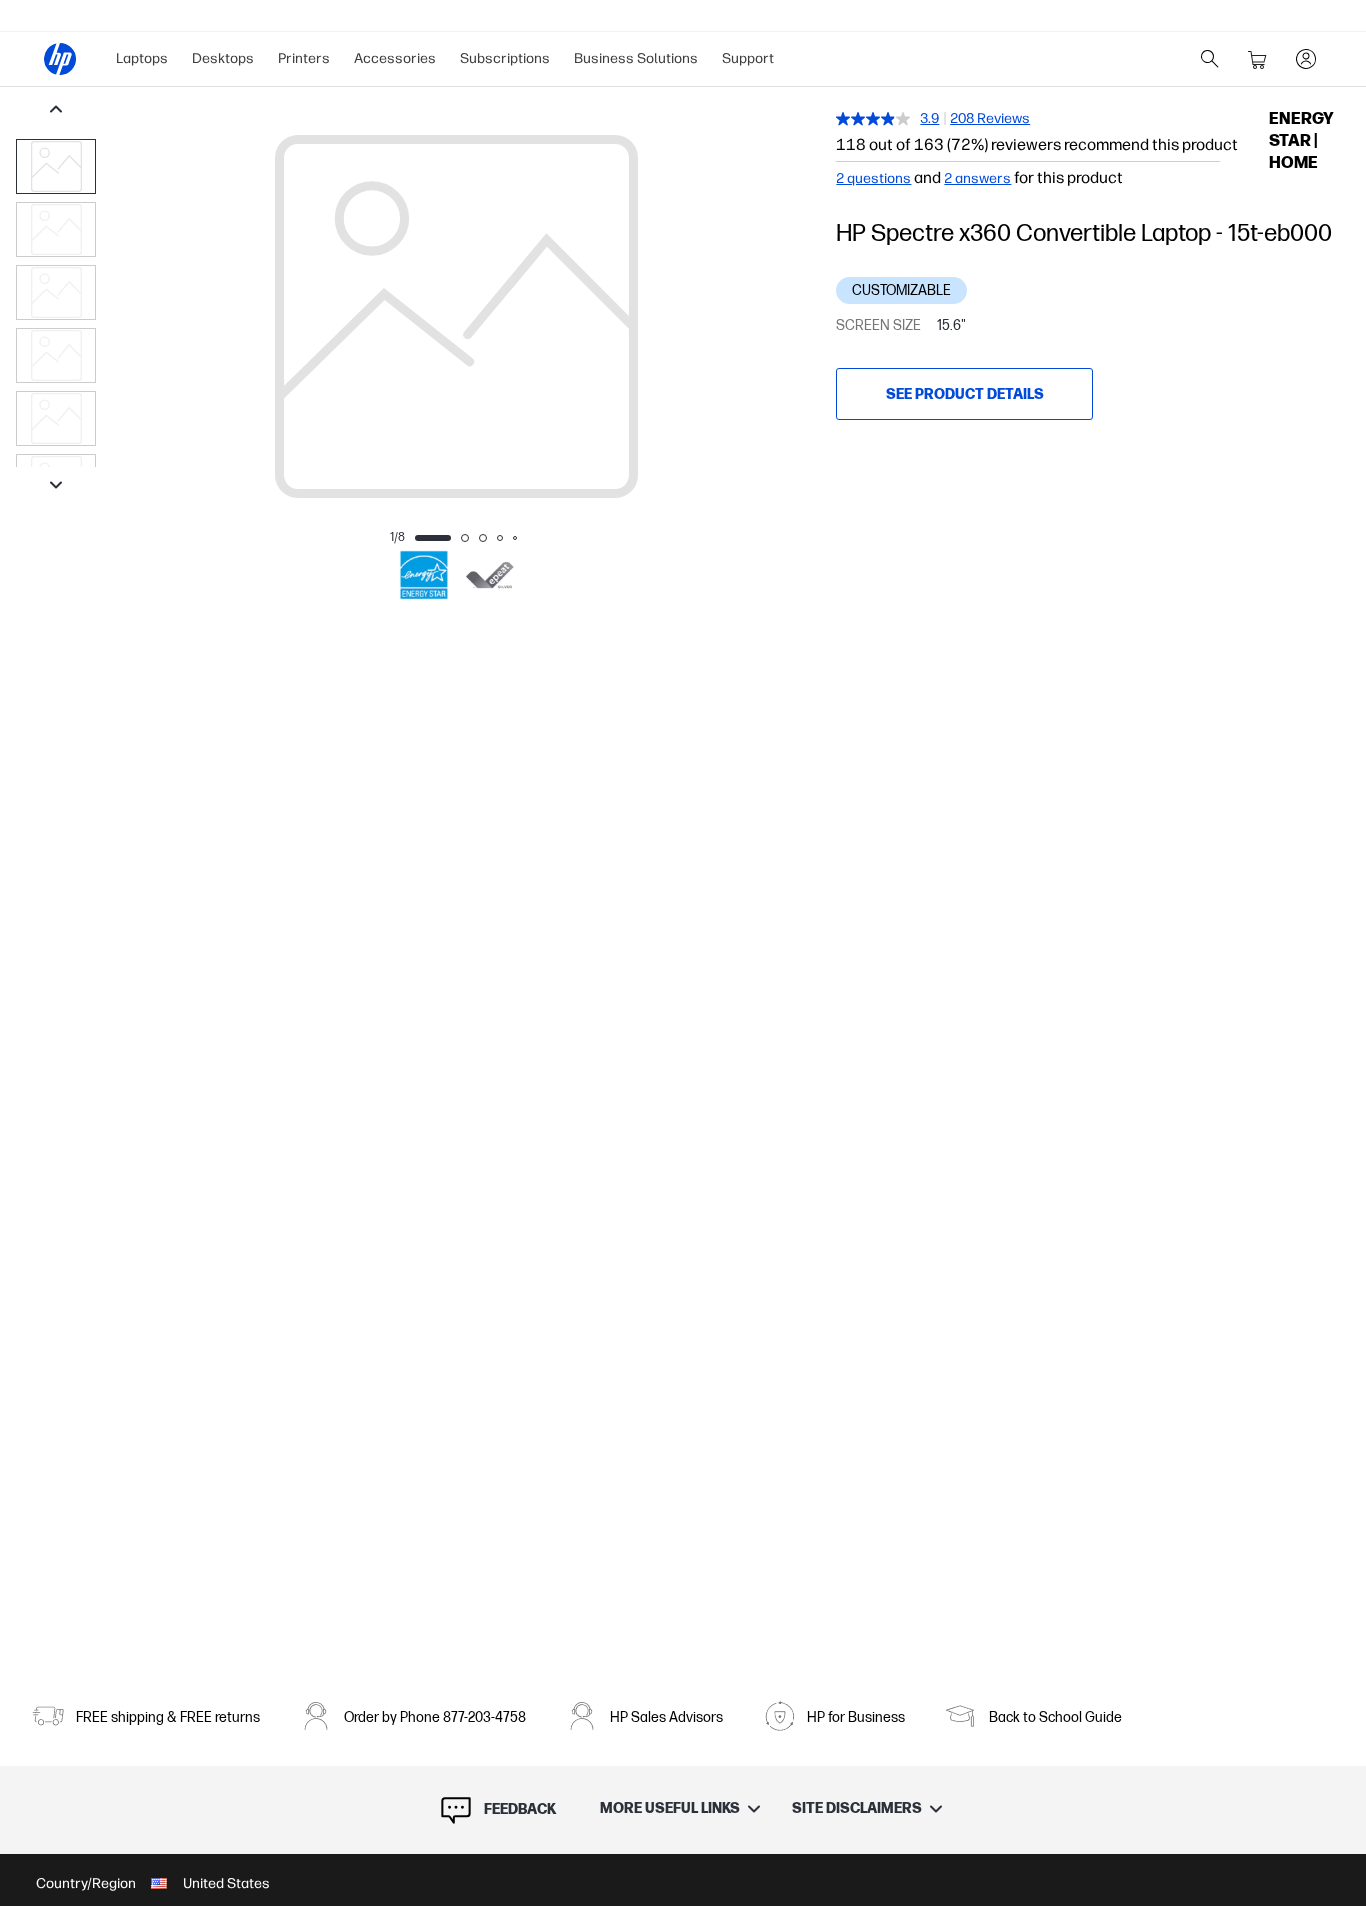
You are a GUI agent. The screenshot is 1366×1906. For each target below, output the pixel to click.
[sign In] (1306, 59)
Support (748, 58)
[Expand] (456, 368)
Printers (304, 58)
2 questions (873, 179)
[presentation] (56, 166)
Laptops (142, 58)
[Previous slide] (56, 111)
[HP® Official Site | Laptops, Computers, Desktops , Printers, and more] (60, 59)
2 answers (977, 179)
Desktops (223, 58)
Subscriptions (505, 58)
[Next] (776, 317)
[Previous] (136, 317)
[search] (1210, 59)
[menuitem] (142, 59)
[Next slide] (56, 487)
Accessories (395, 58)
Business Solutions (636, 58)
